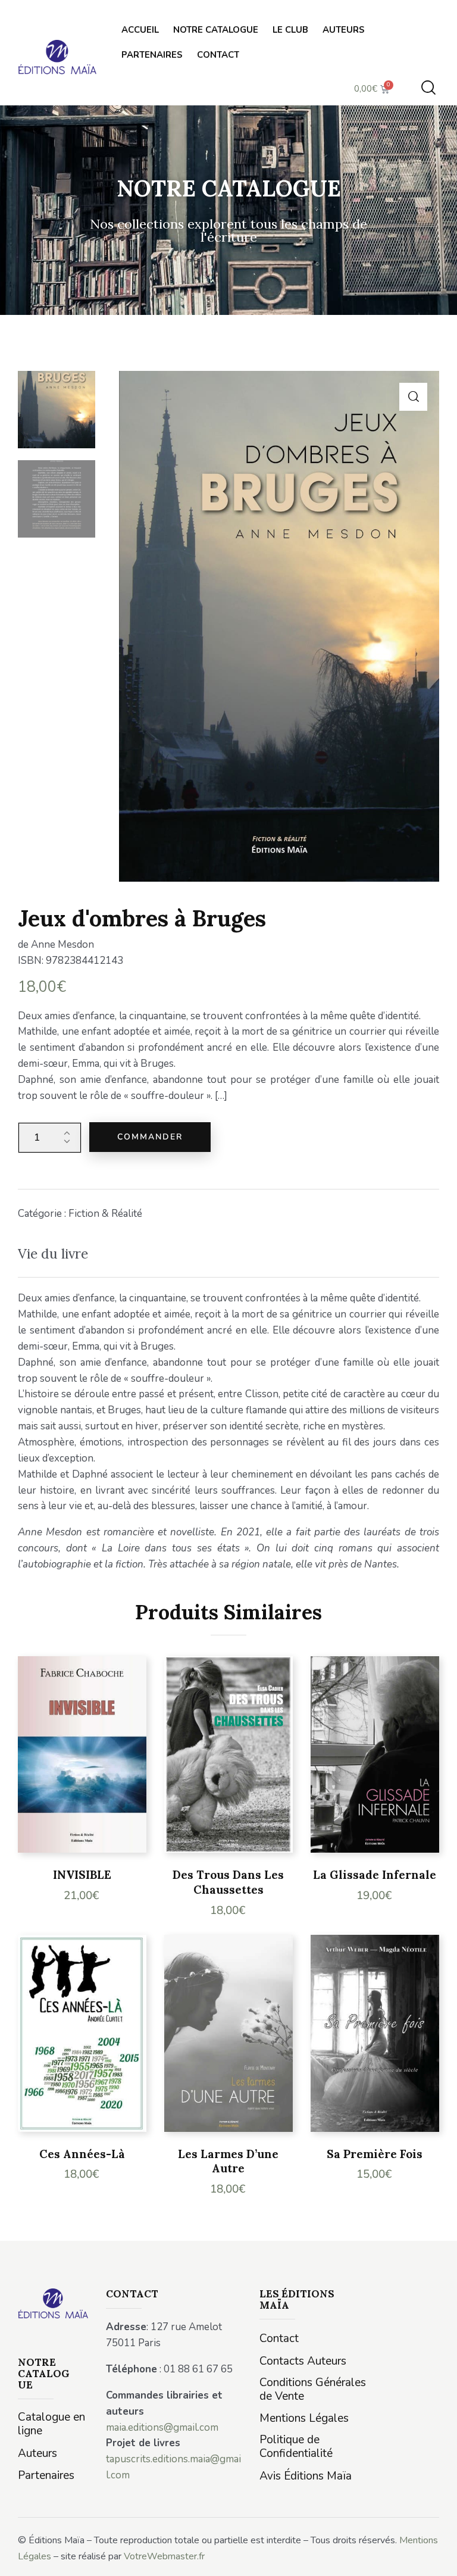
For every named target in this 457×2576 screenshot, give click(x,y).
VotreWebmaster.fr (164, 2556)
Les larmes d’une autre (228, 2161)
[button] (413, 397)
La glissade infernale (375, 1875)
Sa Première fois (375, 2154)
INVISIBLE (82, 1875)
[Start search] (428, 88)
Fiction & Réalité (105, 1214)
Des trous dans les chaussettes (228, 1882)
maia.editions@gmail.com (162, 2427)
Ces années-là (82, 2154)
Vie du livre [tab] (53, 1253)
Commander (150, 1137)
